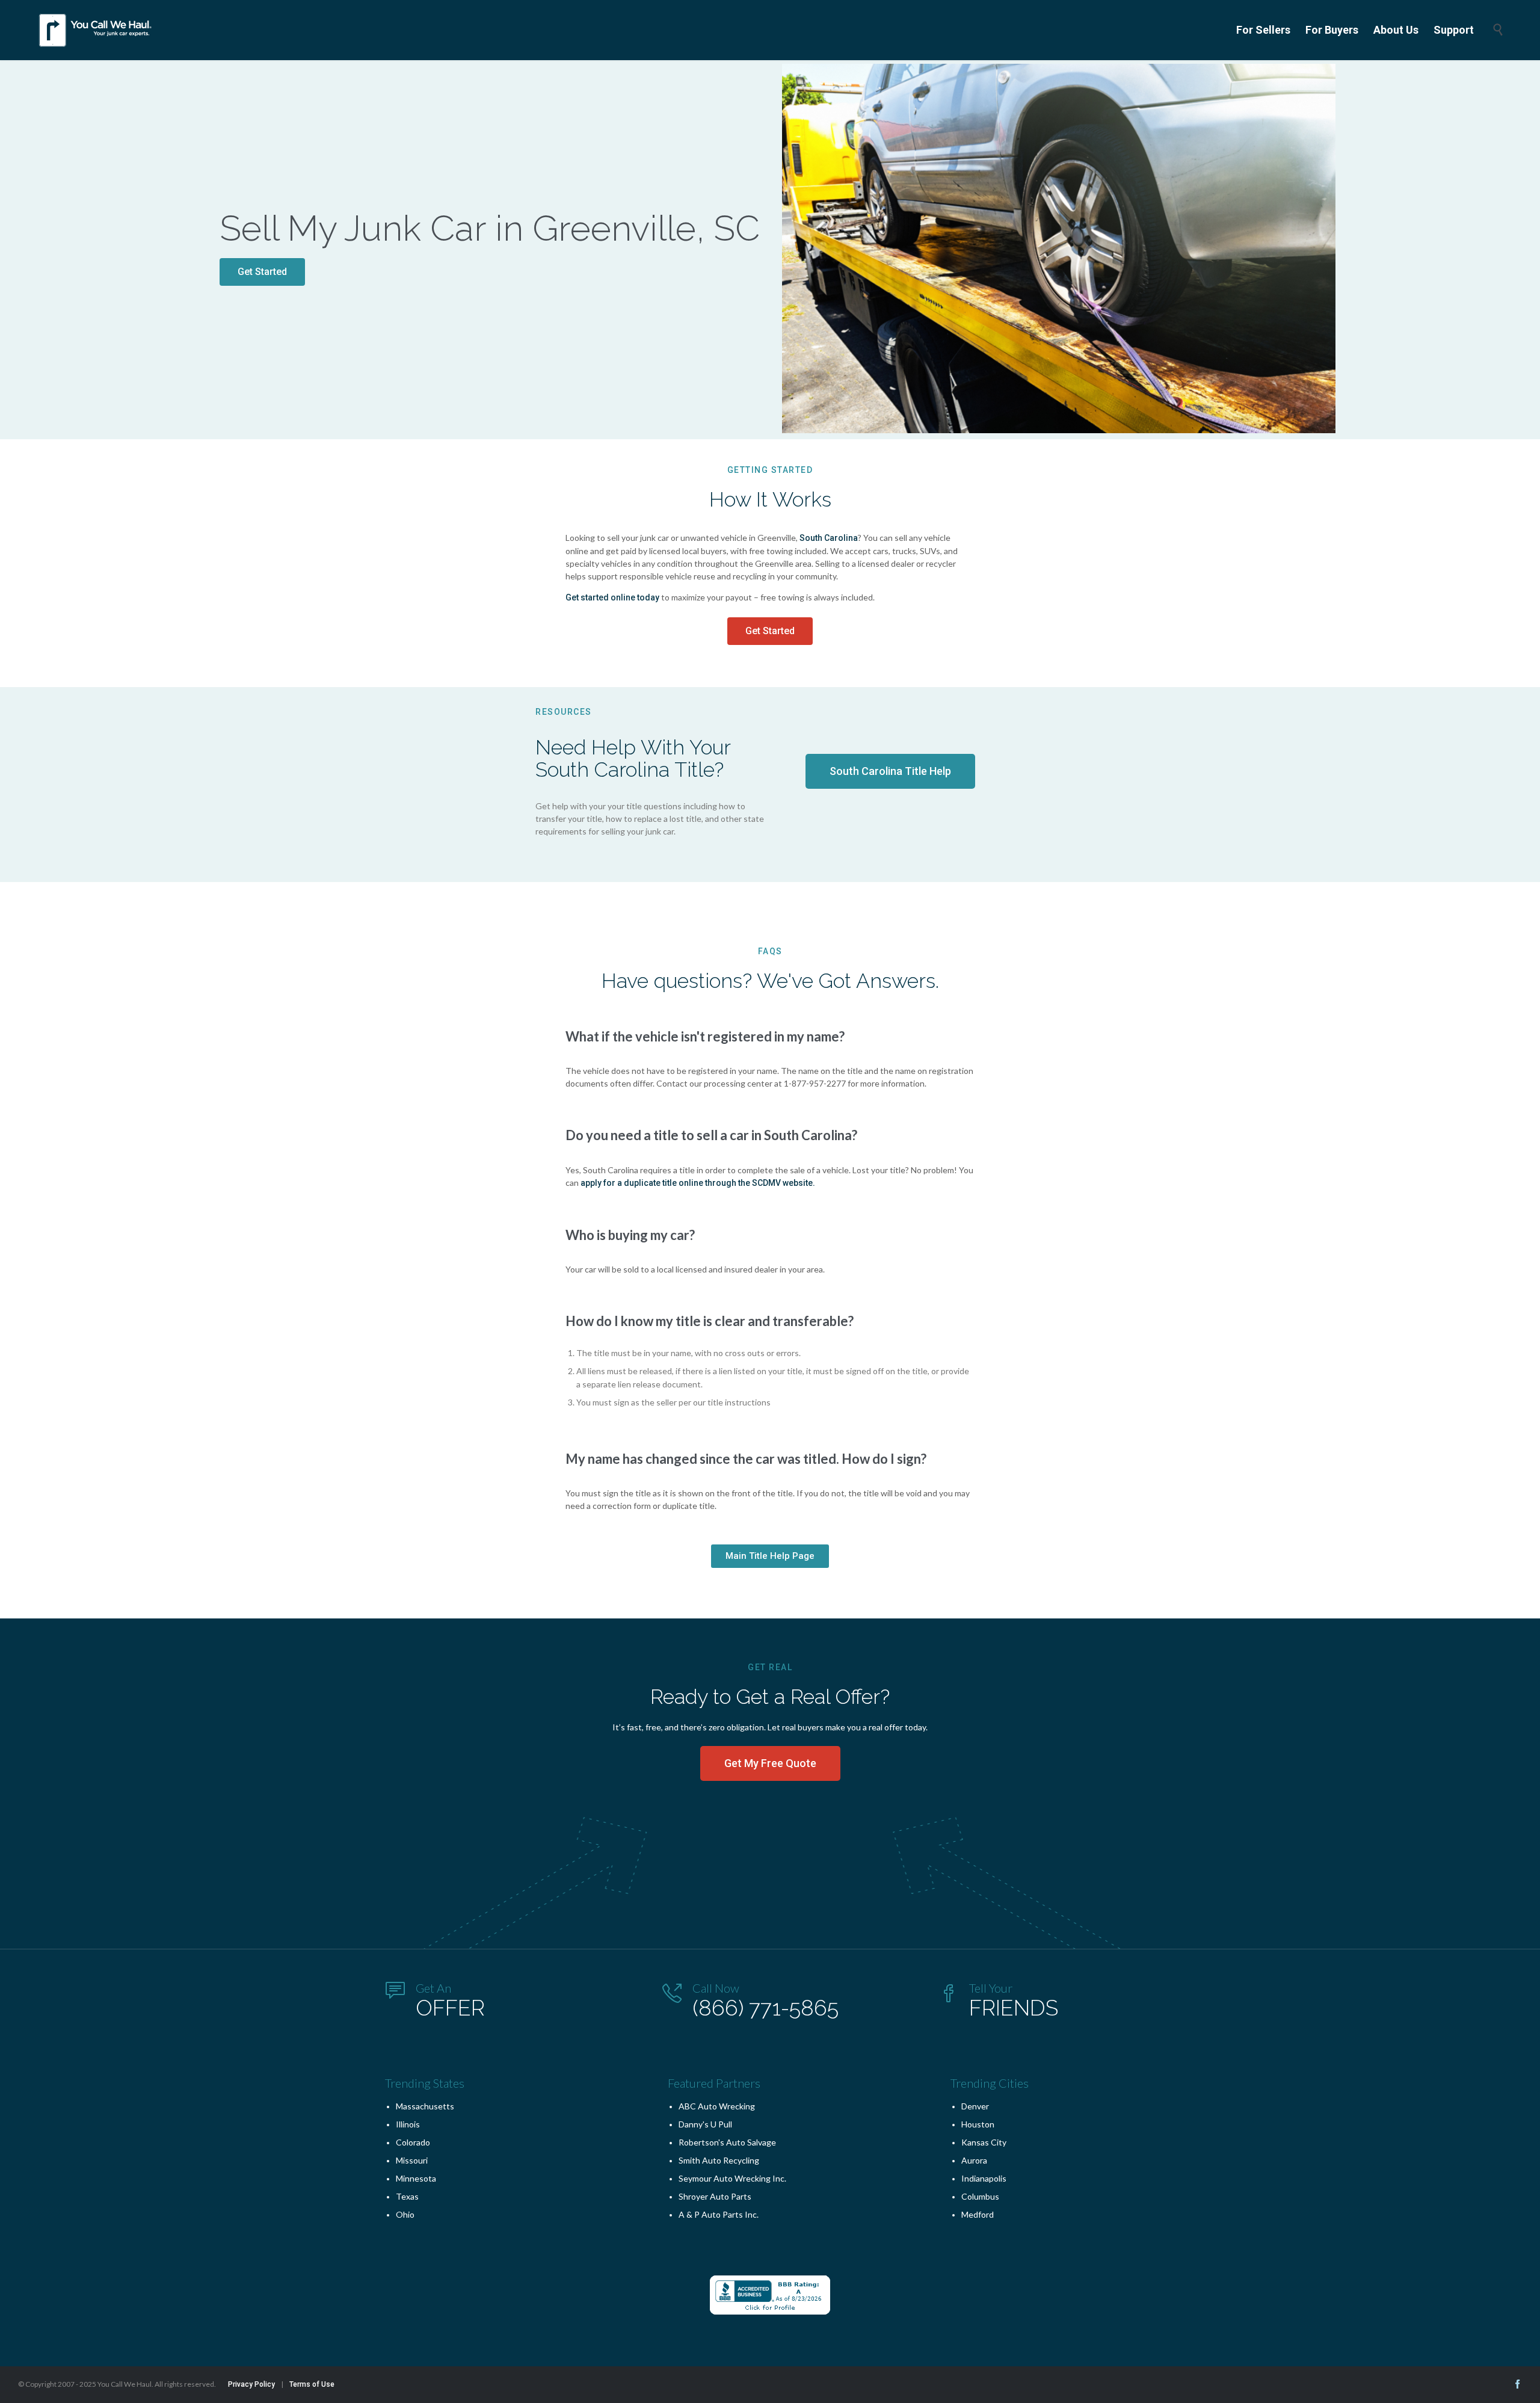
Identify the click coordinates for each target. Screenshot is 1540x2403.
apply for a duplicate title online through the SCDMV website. (698, 1183)
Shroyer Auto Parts (715, 2196)
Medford (978, 2214)
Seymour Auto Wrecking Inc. (732, 2178)
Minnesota (416, 2178)
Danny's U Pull (705, 2124)
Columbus (980, 2196)
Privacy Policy (251, 2384)
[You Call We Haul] (96, 30)
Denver (975, 2106)
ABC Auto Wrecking (717, 2106)
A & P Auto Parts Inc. (719, 2214)
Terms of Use (312, 2384)
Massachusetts (425, 2106)
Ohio (405, 2214)
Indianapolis (984, 2178)
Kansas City (984, 2142)
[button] (262, 272)
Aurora (974, 2160)
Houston (978, 2124)
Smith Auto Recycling (719, 2160)
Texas (407, 2196)
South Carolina (829, 538)
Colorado (413, 2142)
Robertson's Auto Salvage (727, 2142)
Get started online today (612, 597)
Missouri (412, 2160)
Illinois (408, 2124)
